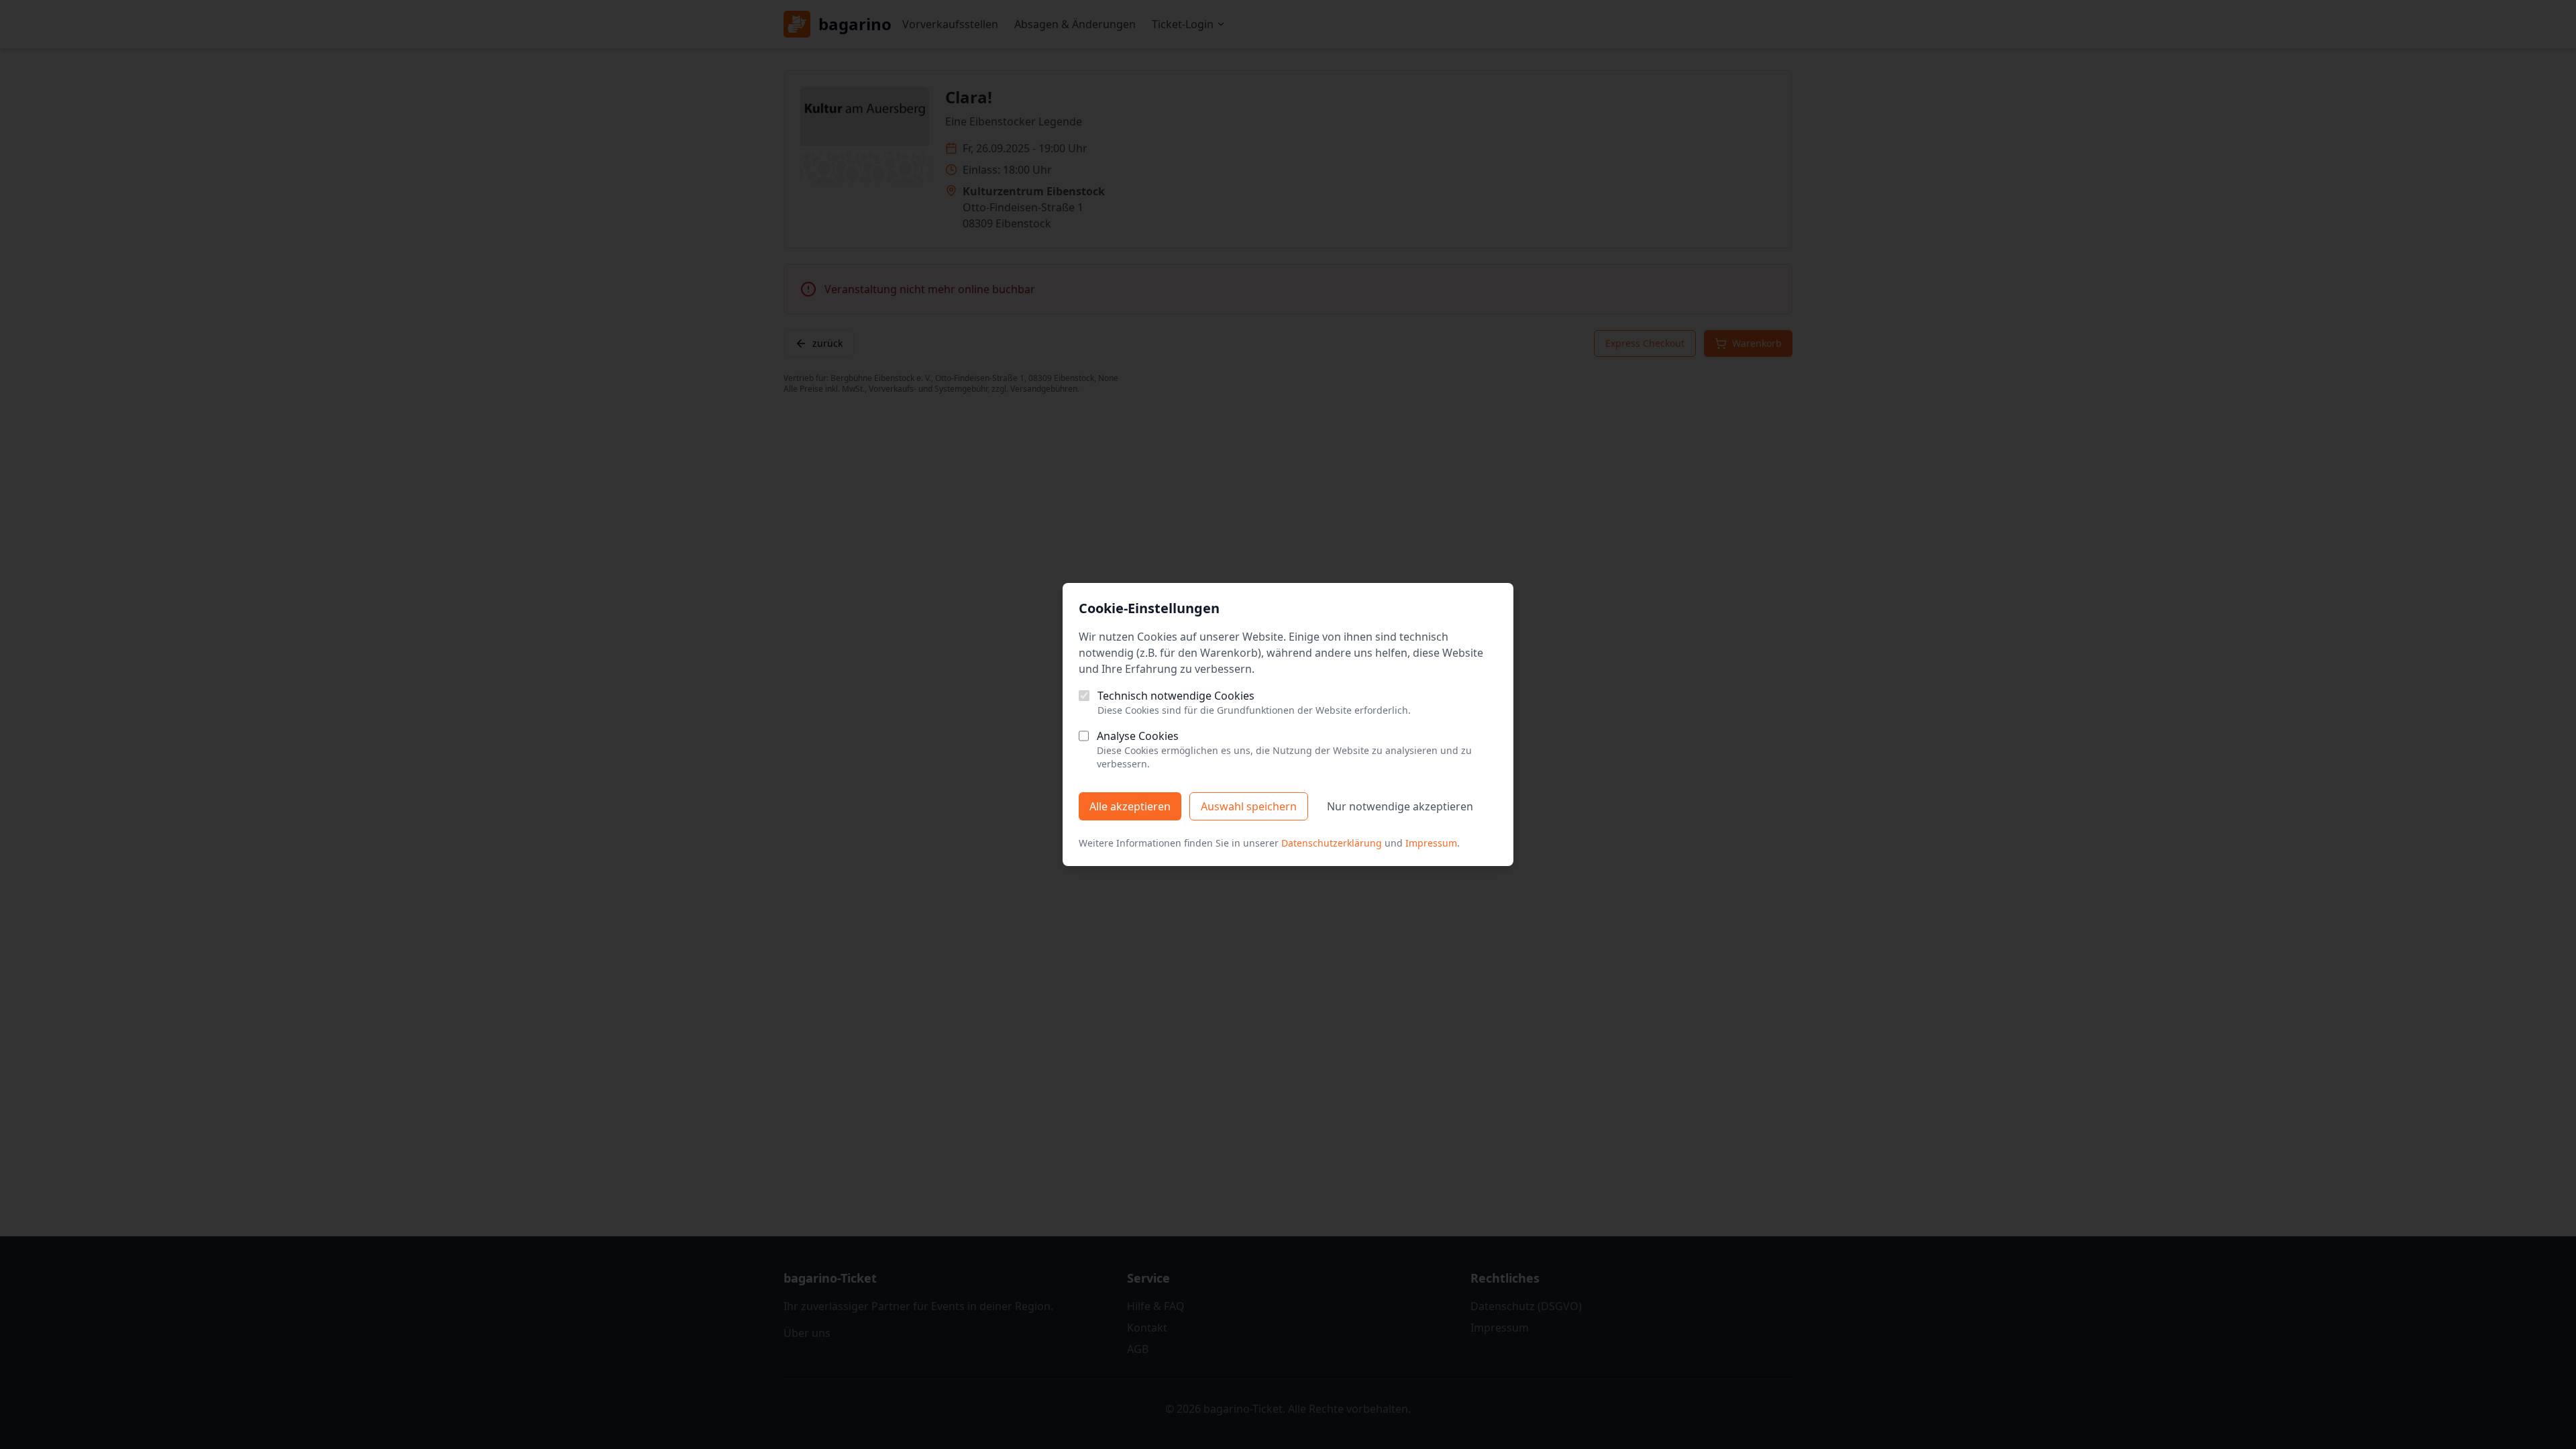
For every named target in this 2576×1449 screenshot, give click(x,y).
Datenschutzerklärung (1332, 843)
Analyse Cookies (1138, 736)
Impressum (1431, 843)
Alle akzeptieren (1130, 806)
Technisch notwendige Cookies (1176, 696)
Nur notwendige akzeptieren (1400, 806)
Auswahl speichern (1249, 806)
